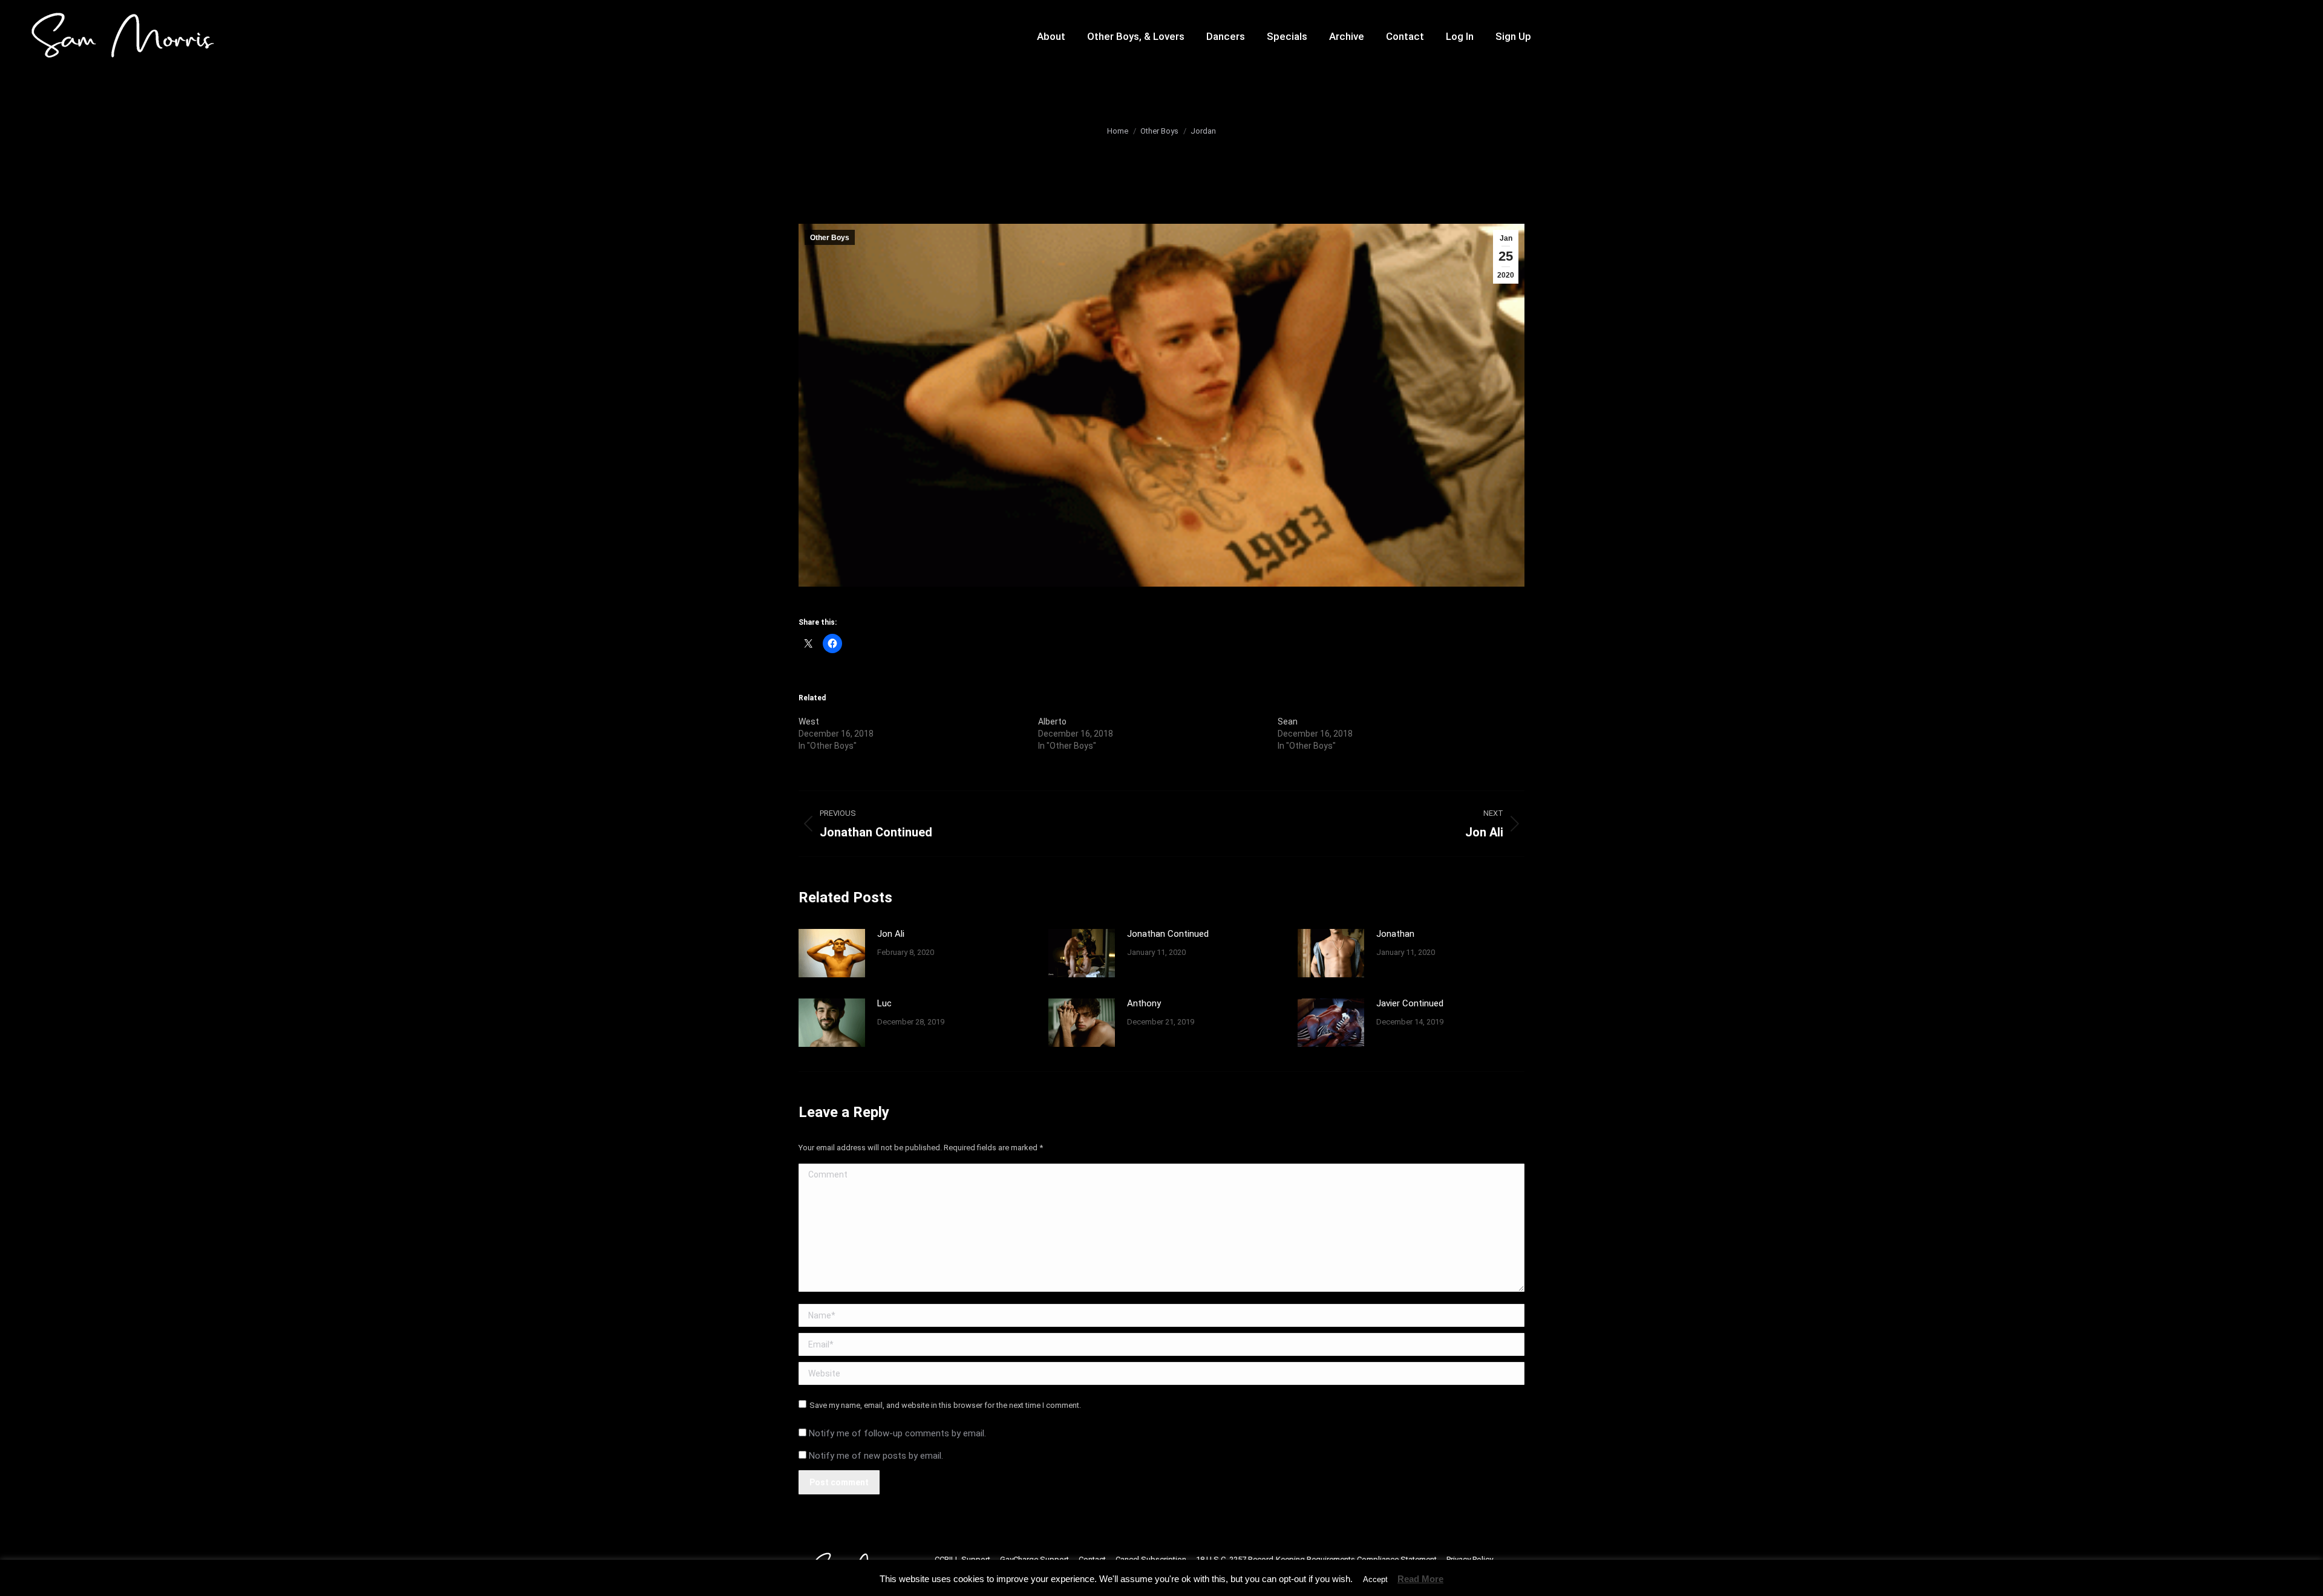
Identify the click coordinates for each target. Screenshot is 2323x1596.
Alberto (1052, 721)
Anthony (1144, 1003)
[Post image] (832, 953)
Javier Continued (1410, 1003)
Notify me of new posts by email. (876, 1456)
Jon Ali (891, 934)
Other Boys (830, 238)
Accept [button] (1375, 1579)
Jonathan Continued (1168, 934)
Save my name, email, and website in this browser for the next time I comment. (945, 1405)
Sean (1288, 721)
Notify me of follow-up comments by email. (897, 1433)
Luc (884, 1003)
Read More (1420, 1579)
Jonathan (1395, 934)
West (809, 721)
